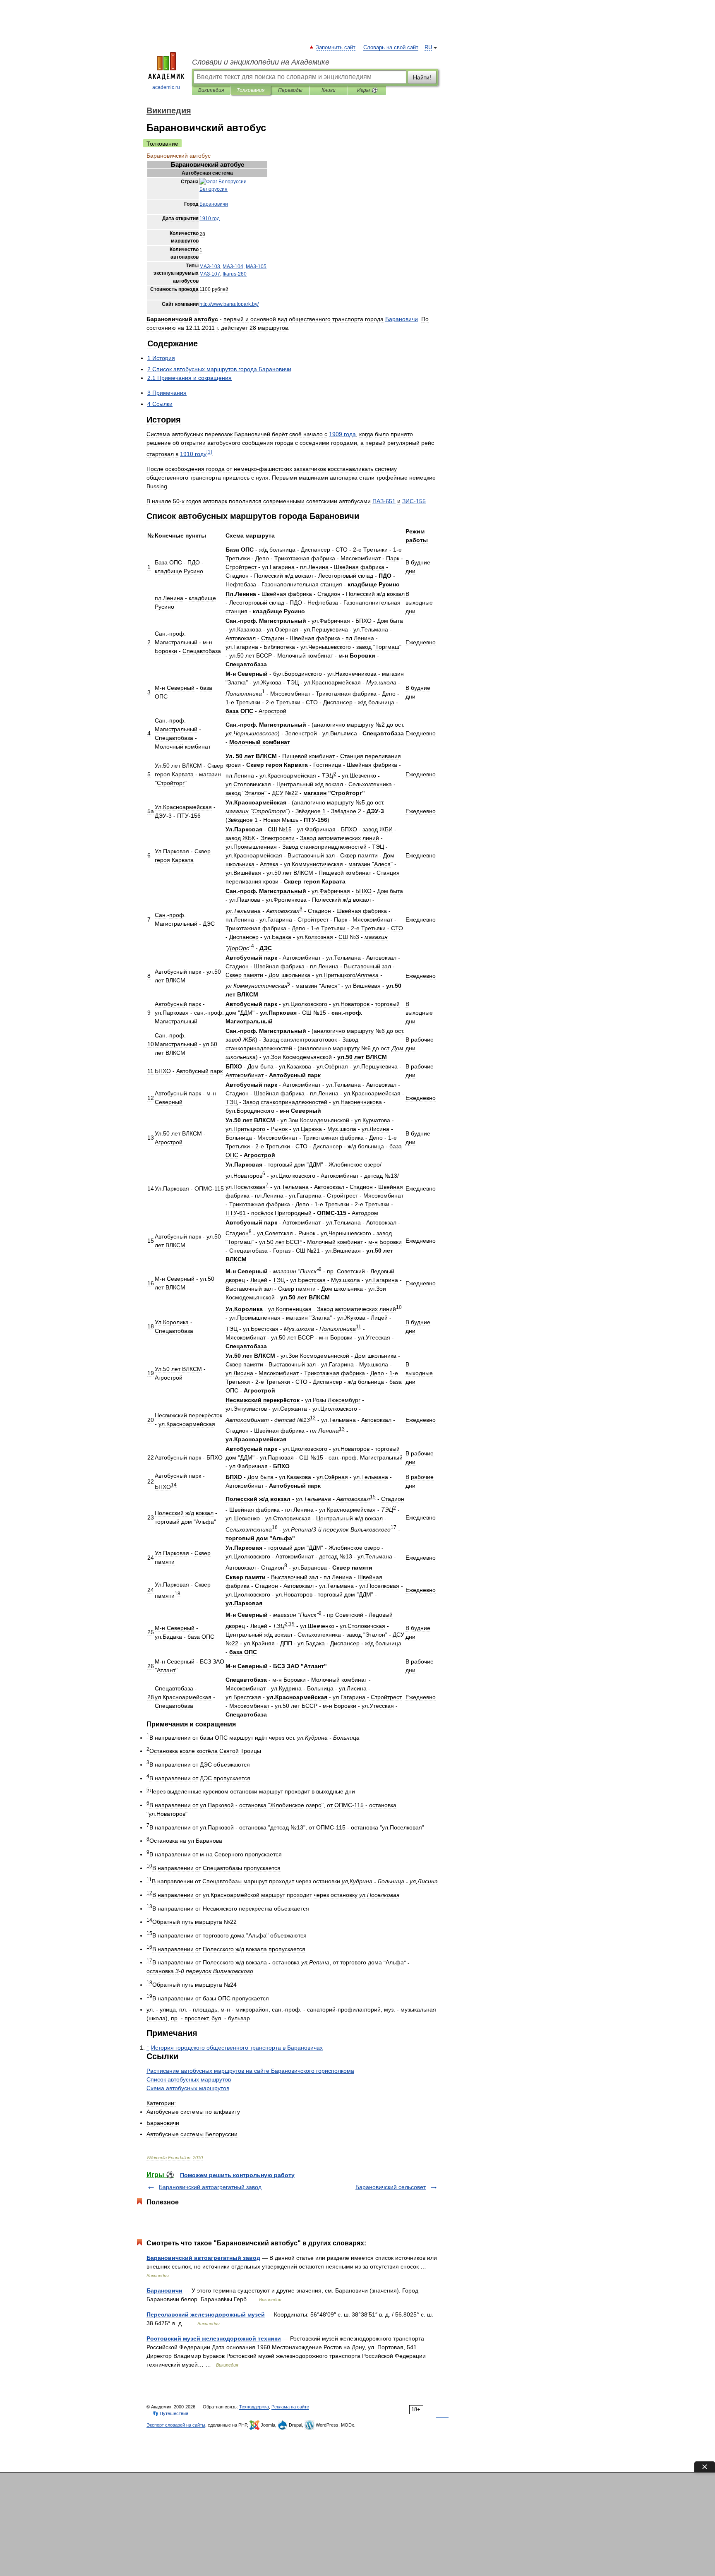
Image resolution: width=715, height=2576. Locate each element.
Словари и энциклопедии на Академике (261, 62)
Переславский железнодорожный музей (206, 2314)
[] (209, 452)
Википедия (211, 90)
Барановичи (164, 2290)
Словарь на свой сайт (391, 48)
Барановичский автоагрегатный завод (210, 2187)
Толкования (251, 90)
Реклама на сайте (290, 2407)
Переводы (290, 90)
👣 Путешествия (170, 2413)
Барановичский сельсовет (391, 2187)
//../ (229, 304)
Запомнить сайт (336, 48)
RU (428, 48)
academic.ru (166, 87)
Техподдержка (254, 2407)
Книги (329, 90)
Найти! (422, 77)
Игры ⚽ (367, 90)
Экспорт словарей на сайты (176, 2425)
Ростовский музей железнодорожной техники (214, 2338)
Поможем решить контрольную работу (237, 2175)
